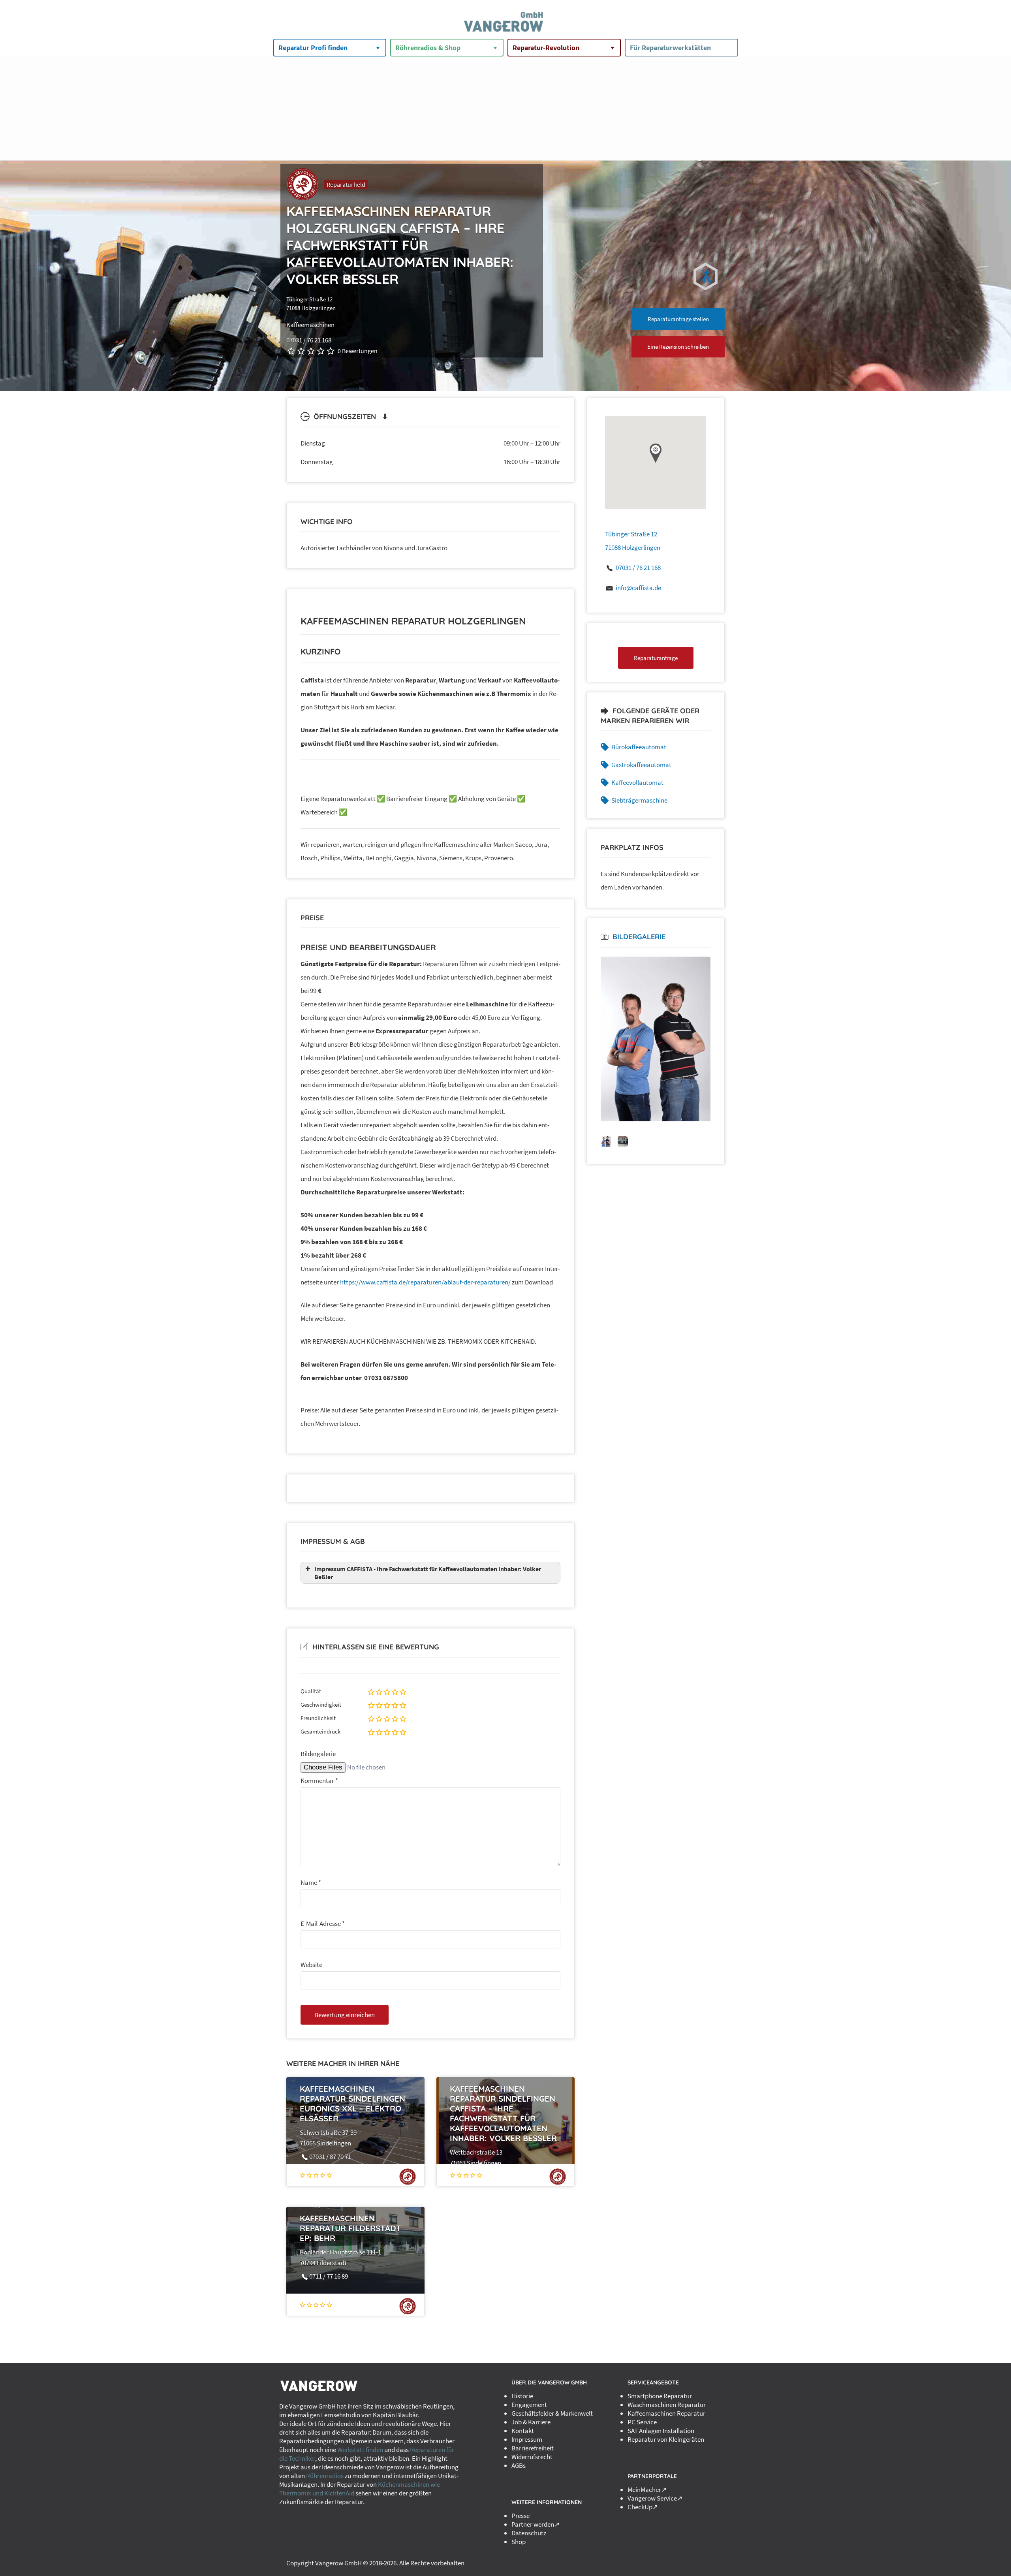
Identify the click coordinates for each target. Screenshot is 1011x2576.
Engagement (529, 2405)
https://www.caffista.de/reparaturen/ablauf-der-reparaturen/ (425, 1282)
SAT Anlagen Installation (661, 2431)
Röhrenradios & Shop (428, 48)
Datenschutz (529, 2533)
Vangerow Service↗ (655, 2498)
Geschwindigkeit (321, 1704)
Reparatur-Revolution (546, 48)
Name (311, 1882)
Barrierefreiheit (533, 2448)
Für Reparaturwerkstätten (670, 48)
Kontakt (523, 2431)
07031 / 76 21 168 (638, 568)
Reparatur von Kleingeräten (666, 2439)
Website (311, 1965)
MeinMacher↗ (647, 2490)
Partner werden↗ (536, 2524)
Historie (522, 2396)
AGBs (519, 2465)
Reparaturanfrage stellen (678, 319)
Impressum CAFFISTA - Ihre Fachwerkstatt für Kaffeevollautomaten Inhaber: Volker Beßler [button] (428, 1573)
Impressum (527, 2439)
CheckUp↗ (643, 2507)
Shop (519, 2542)
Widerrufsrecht (532, 2457)
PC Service (642, 2422)
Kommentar (319, 1781)
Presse (521, 2516)
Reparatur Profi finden (313, 48)
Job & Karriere (531, 2422)
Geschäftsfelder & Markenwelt (552, 2413)
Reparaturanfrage (656, 658)
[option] (656, 1039)
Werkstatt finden (360, 2450)
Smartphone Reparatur (660, 2396)
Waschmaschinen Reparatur (667, 2405)
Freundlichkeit (318, 1718)
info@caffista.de (638, 588)
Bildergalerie (318, 1754)
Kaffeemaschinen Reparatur (666, 2413)
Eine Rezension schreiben (678, 347)
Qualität (311, 1691)
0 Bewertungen (358, 351)
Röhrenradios (325, 2476)
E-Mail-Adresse (323, 1924)
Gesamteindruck (320, 1731)
